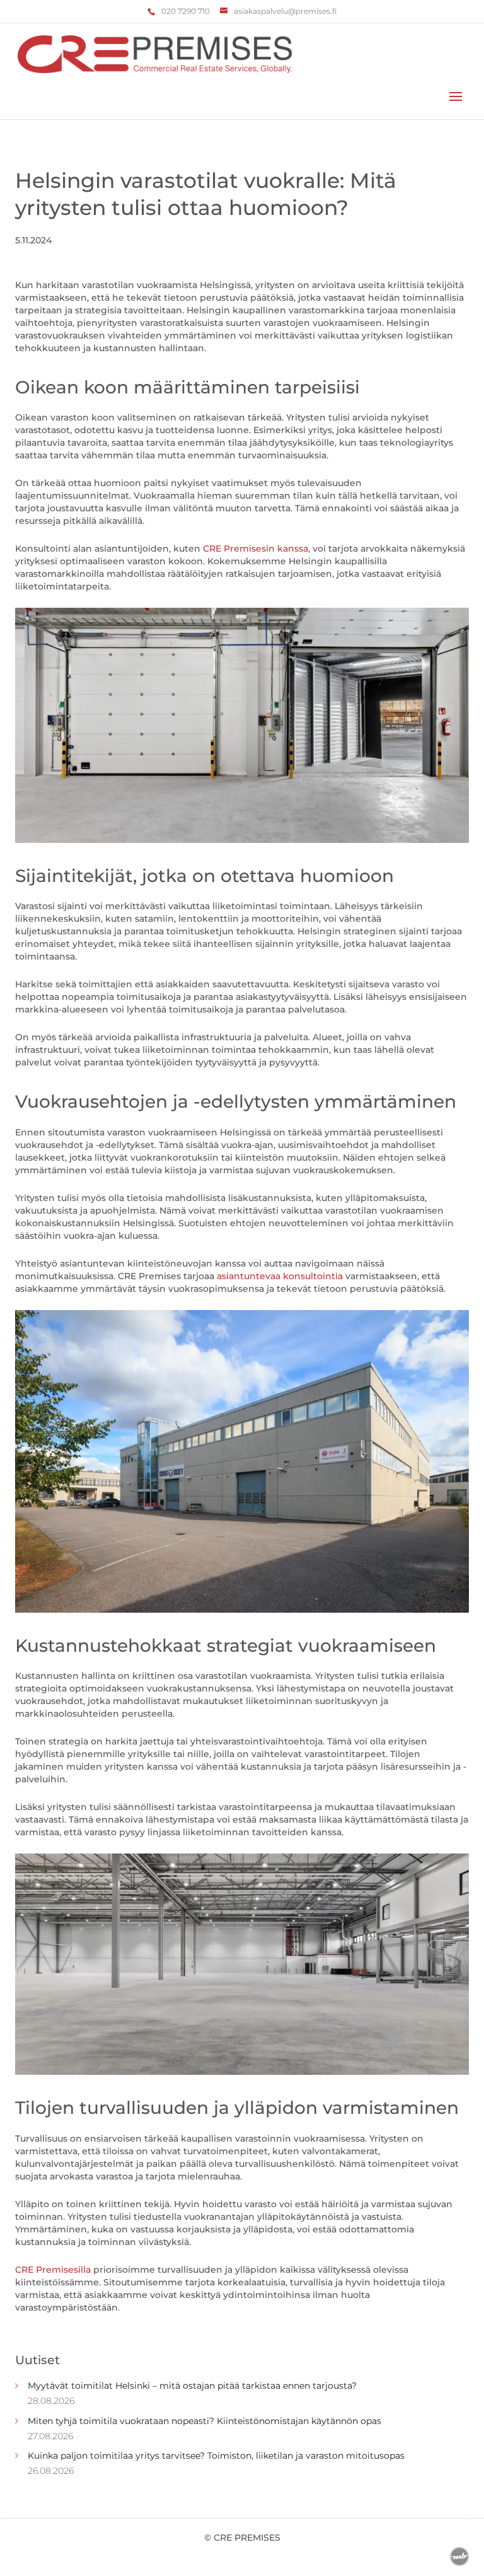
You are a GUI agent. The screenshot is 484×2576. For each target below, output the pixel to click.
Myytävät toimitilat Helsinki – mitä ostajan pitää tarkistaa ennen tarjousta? (192, 2386)
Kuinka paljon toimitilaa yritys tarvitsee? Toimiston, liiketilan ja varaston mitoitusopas (216, 2456)
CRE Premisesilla (53, 2270)
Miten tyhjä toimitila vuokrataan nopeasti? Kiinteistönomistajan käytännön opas (205, 2421)
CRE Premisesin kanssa (256, 548)
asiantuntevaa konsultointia (280, 1276)
